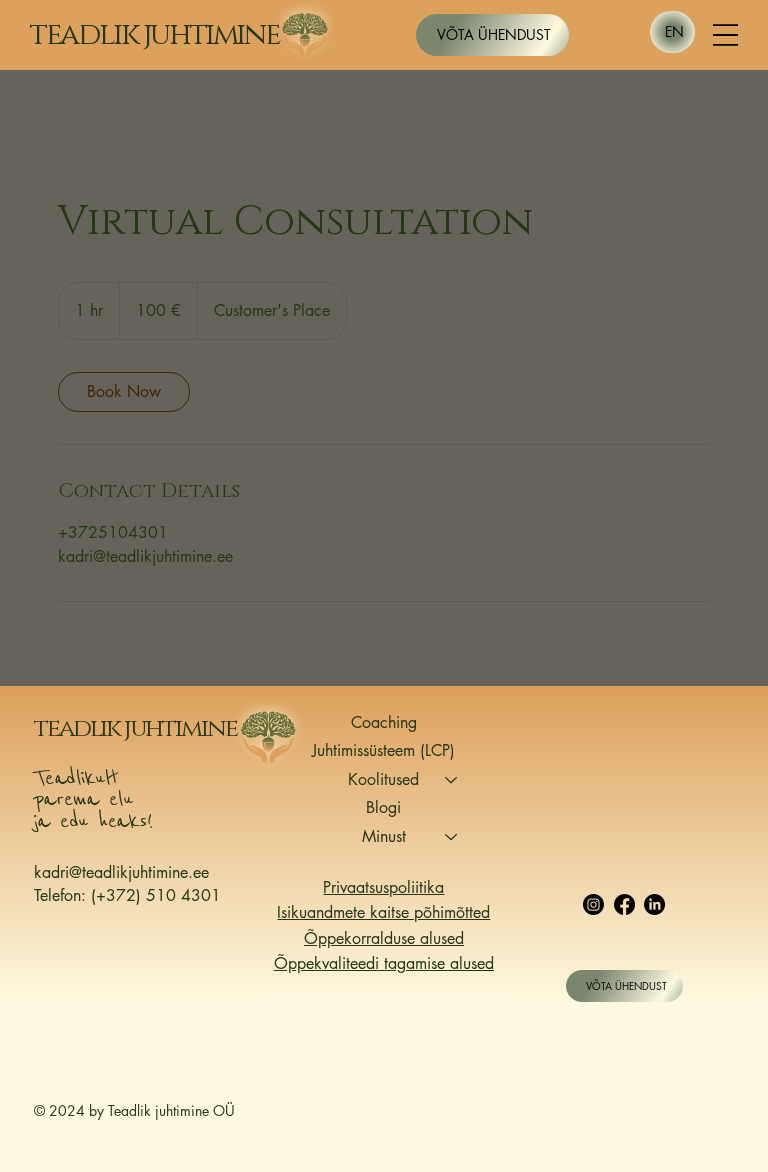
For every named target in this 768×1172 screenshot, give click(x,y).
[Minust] (452, 837)
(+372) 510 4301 (153, 895)
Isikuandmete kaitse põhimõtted (383, 912)
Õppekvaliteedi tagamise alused (384, 963)
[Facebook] (624, 904)
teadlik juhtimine (154, 35)
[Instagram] (593, 904)
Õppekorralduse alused (384, 938)
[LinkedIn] (654, 904)
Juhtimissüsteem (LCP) (383, 750)
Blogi (383, 807)
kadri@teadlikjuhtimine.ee (121, 872)
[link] (124, 392)
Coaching (384, 722)
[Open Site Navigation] (725, 35)
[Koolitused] (452, 780)
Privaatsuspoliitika (383, 887)
